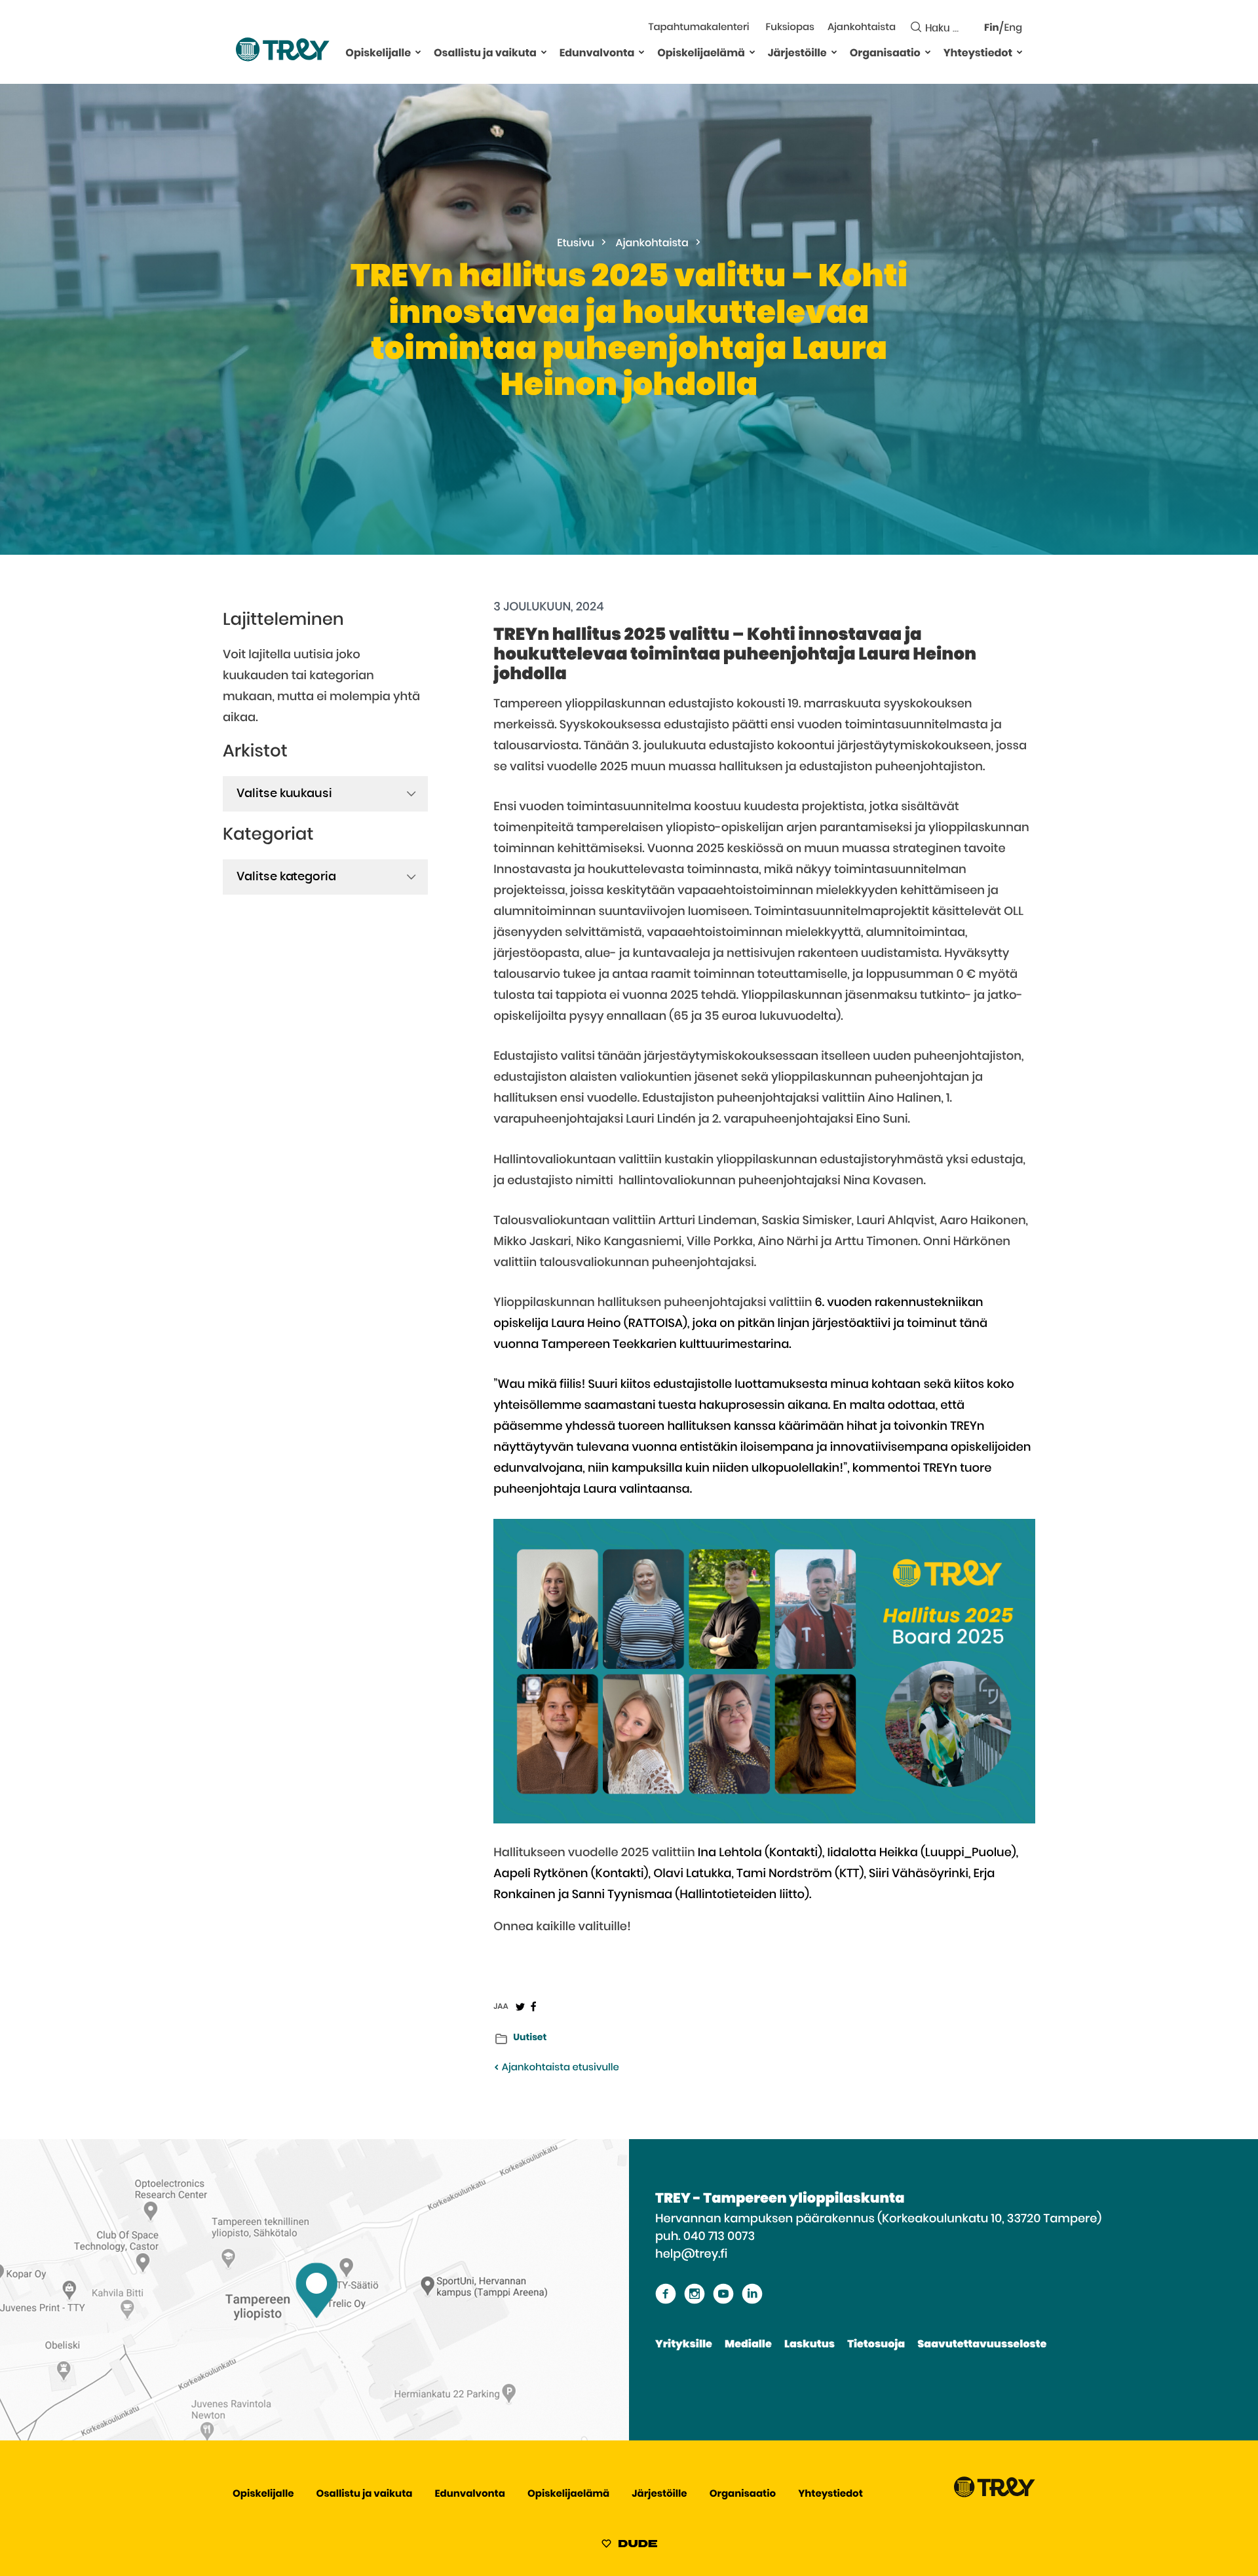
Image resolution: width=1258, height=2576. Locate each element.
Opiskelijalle (378, 54)
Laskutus (810, 2345)
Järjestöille (797, 54)
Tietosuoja (876, 2345)
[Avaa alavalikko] (418, 52)
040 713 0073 (719, 2237)
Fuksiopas (790, 28)
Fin (992, 28)
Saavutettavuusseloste (982, 2345)
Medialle (748, 2345)
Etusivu (576, 244)
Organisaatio (885, 54)
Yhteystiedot (978, 54)
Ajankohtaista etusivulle (559, 2068)
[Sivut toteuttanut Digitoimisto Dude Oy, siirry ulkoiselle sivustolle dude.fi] (629, 2546)
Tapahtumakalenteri (698, 28)
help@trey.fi (691, 2254)
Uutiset (530, 2038)
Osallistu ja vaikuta (485, 54)
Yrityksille (684, 2345)
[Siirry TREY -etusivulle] (995, 2494)
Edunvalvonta (597, 54)
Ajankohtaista (862, 28)
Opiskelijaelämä (701, 54)
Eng (1013, 28)
